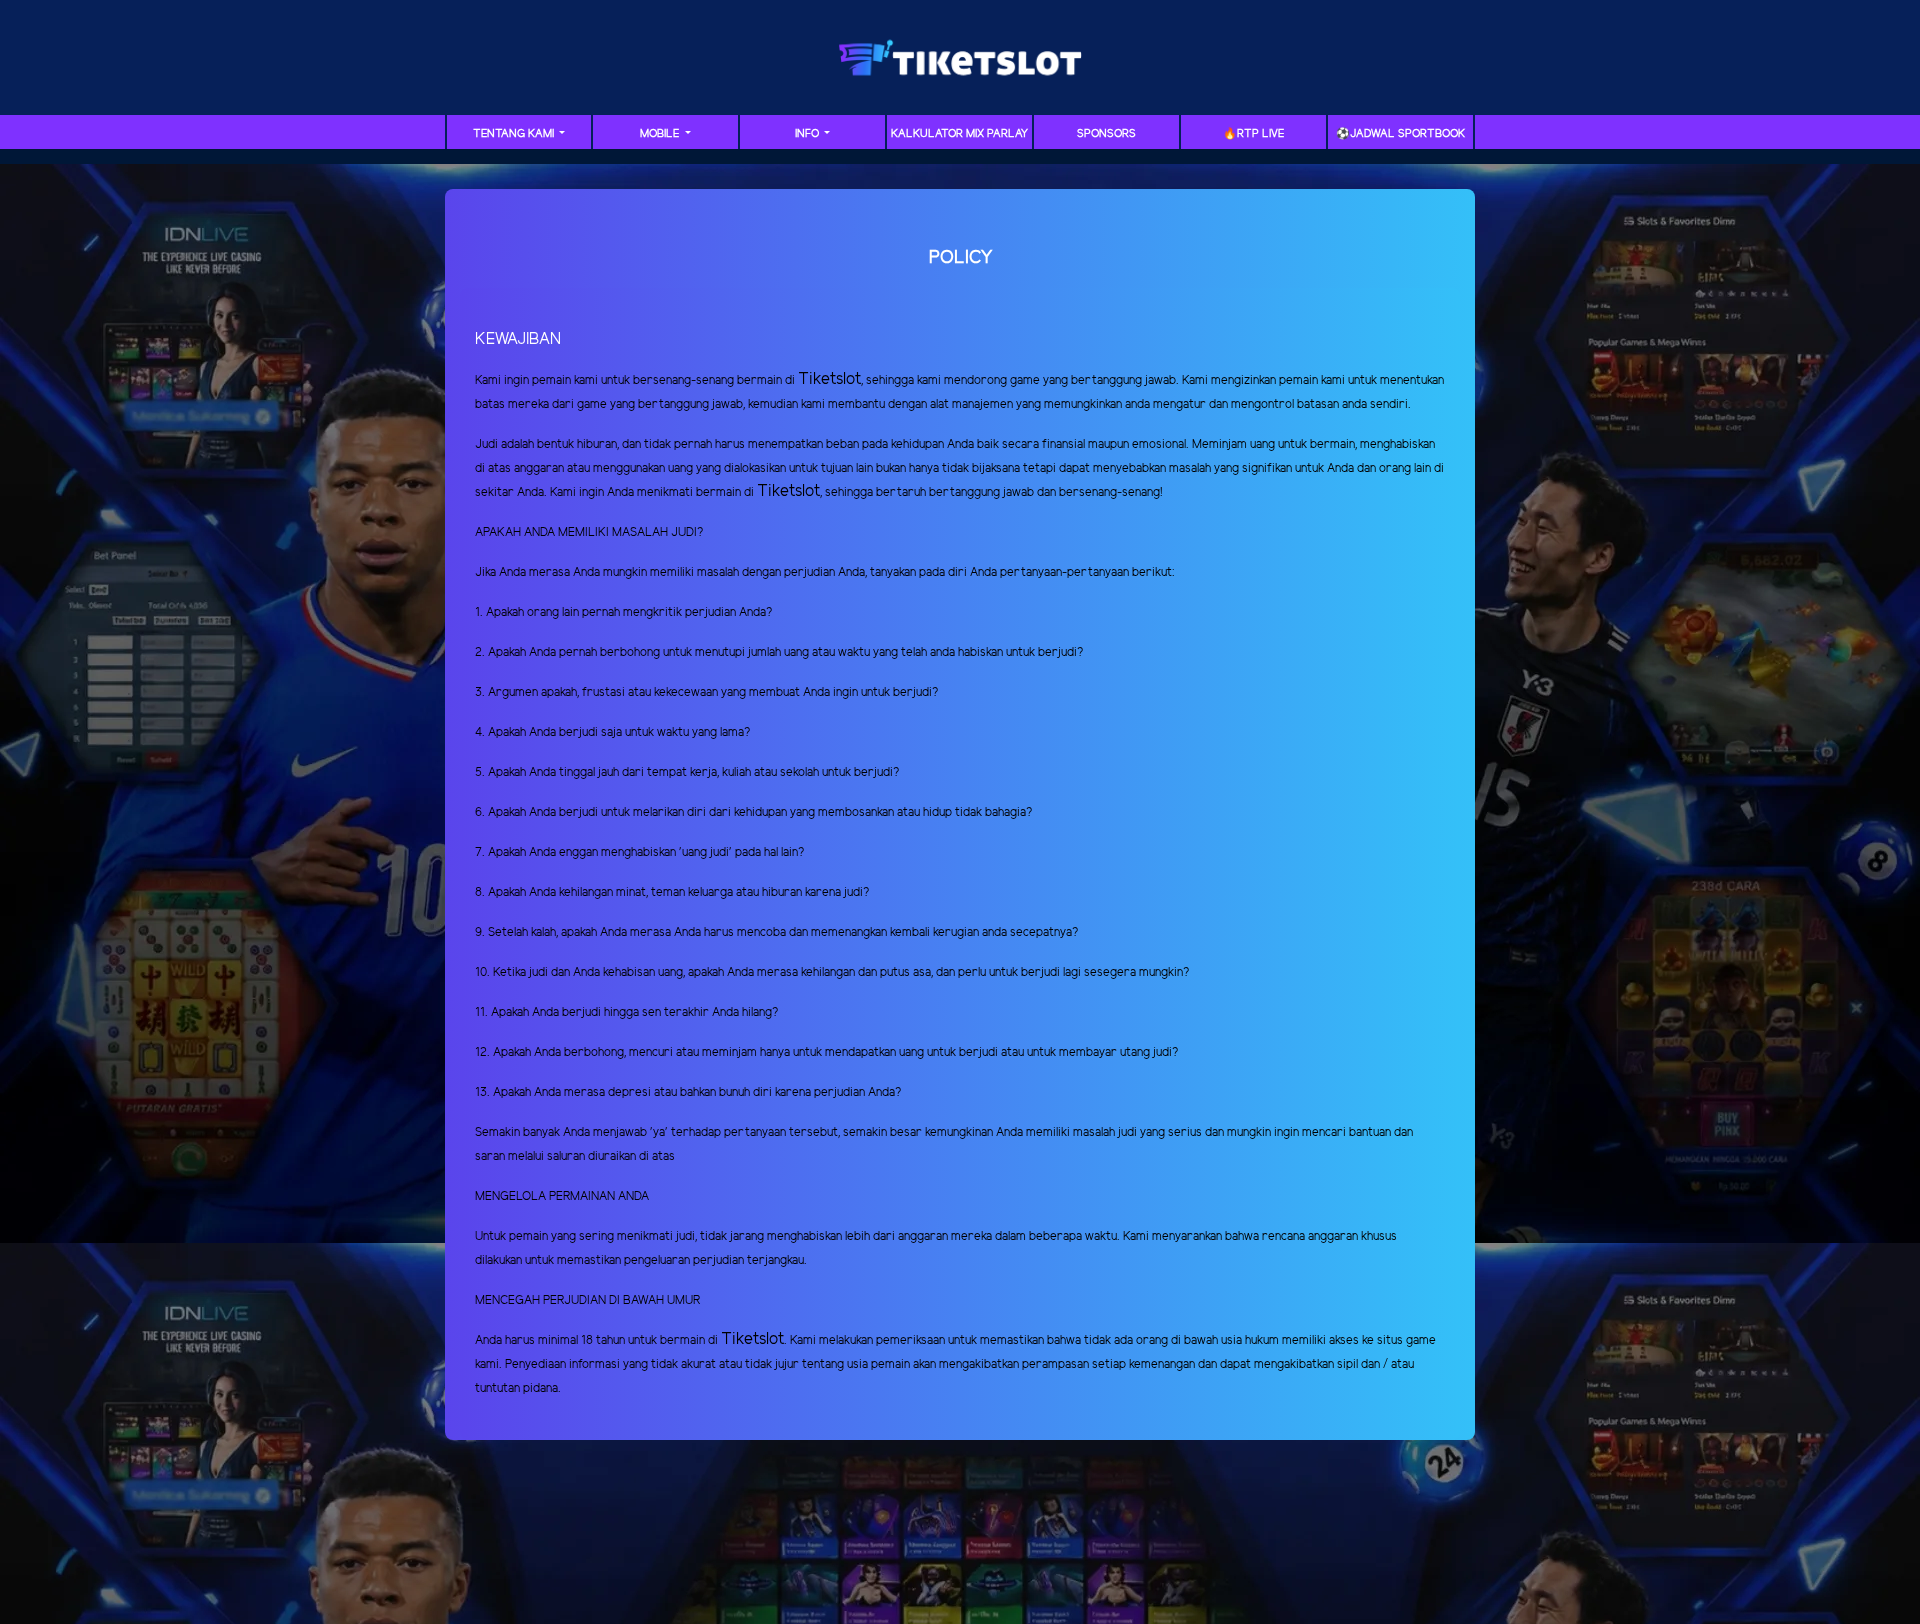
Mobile (661, 134)
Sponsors (1106, 134)
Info (808, 134)
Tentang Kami (515, 134)
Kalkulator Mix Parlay (959, 134)
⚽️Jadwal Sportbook (1400, 134)
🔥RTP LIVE (1253, 134)
